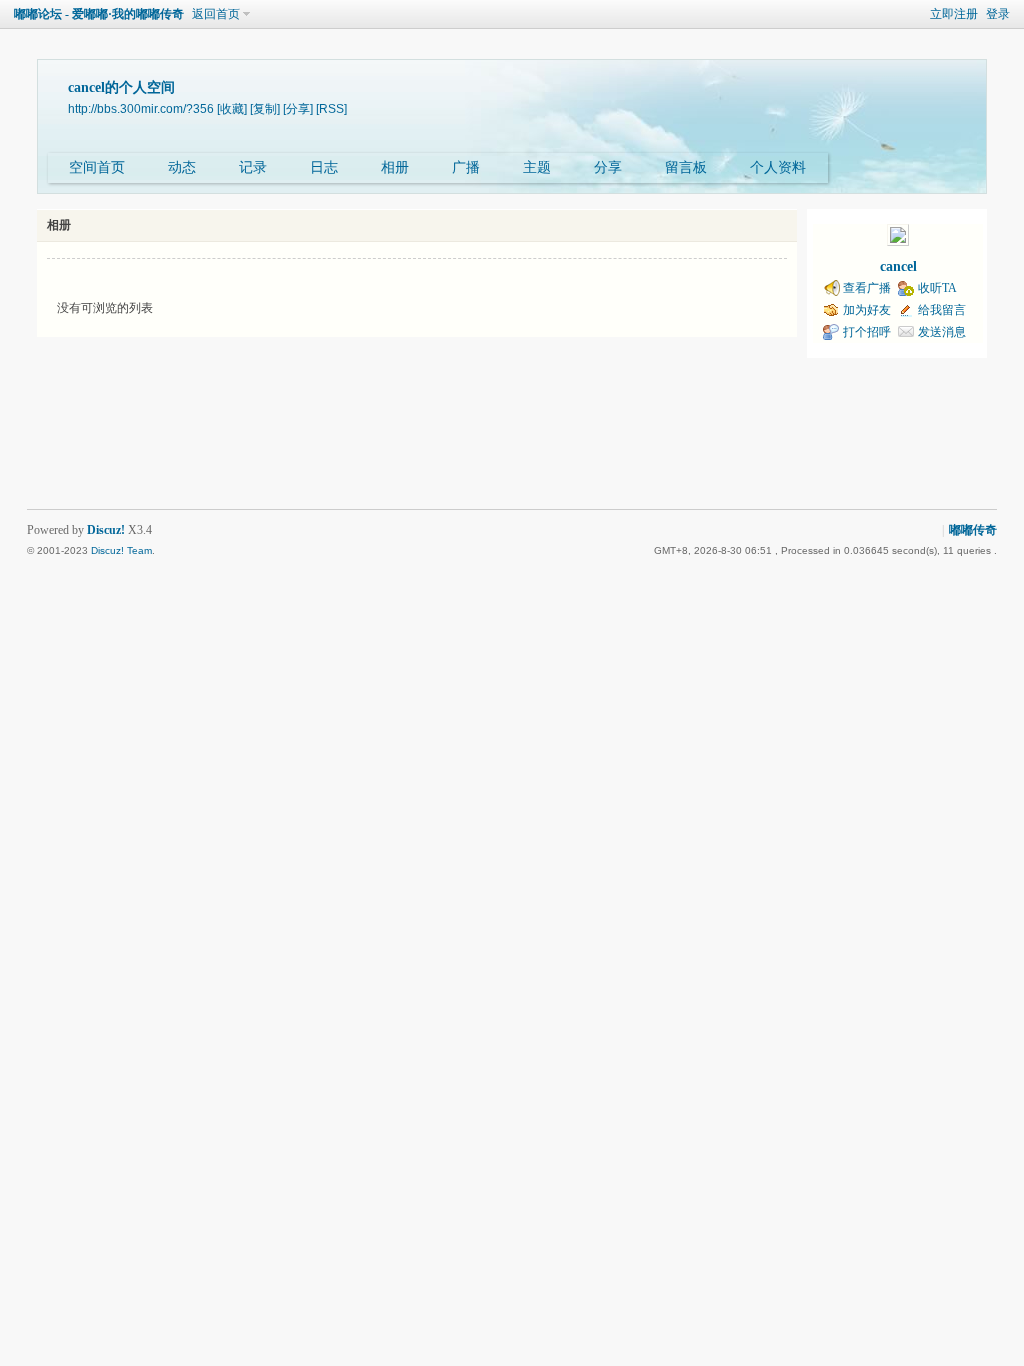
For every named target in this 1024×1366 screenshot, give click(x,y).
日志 (324, 167)
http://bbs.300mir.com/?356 (141, 108)
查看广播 (867, 288)
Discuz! (106, 530)
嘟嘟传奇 (973, 530)
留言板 (686, 167)
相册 (395, 167)
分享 (608, 167)
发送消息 (942, 332)
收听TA (937, 288)
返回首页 (216, 14)
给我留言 (942, 310)
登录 (998, 14)
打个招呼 (867, 332)
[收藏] (232, 108)
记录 (253, 167)
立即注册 (954, 14)
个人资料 (778, 167)
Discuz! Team (121, 550)
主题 (537, 167)
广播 (466, 167)
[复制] (265, 108)
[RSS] (331, 108)
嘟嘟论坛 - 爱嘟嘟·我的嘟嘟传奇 (99, 14)
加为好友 (867, 310)
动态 (182, 167)
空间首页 (97, 167)
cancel (898, 266)
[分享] (298, 108)
